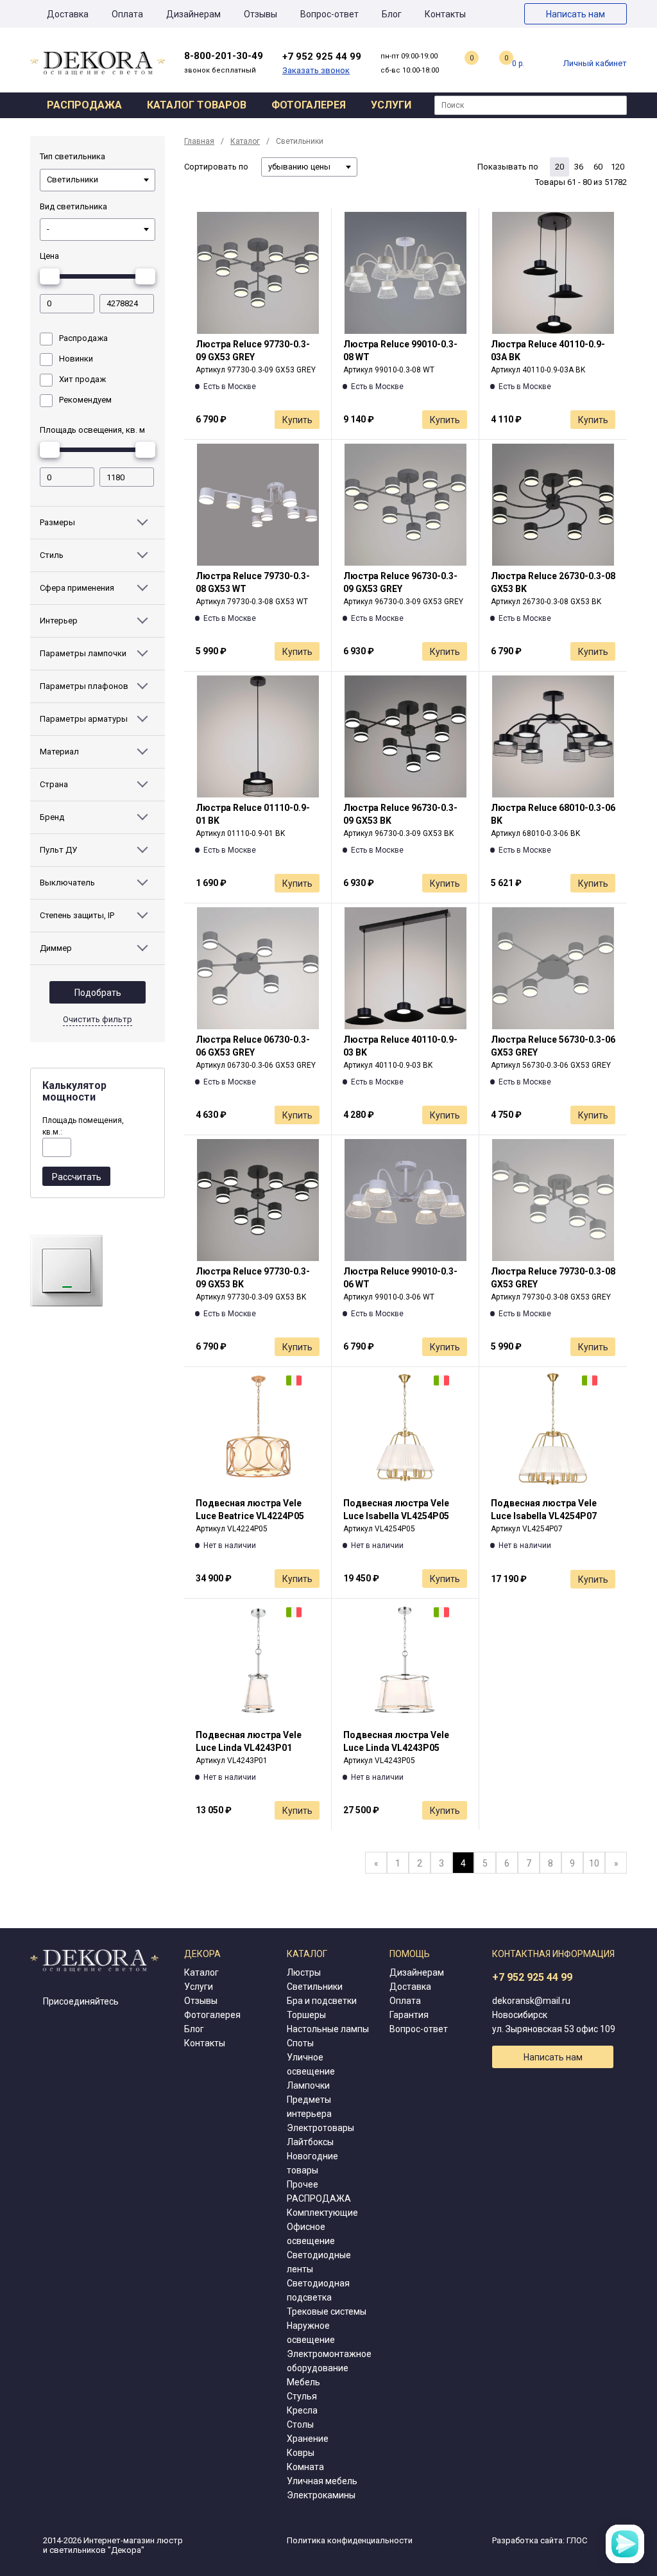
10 (594, 1863)
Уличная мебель (322, 2481)
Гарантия (409, 2015)
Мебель (303, 2382)
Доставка (68, 14)
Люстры (304, 1972)
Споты (300, 2043)
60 (598, 167)
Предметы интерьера (309, 2107)
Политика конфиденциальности (350, 2540)
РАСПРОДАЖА (319, 2198)
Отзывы (260, 14)
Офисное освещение (311, 2234)
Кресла (302, 2410)
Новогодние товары (312, 2163)
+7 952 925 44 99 (532, 1977)
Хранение (308, 2439)
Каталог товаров (197, 105)
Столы (300, 2424)
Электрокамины (321, 2495)
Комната (305, 2467)
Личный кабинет (595, 63)
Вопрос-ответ (329, 14)
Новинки (76, 359)
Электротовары (320, 2128)
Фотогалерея (309, 105)
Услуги (391, 105)
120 (618, 167)
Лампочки (308, 2085)
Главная (199, 141)
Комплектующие (322, 2213)
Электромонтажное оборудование (329, 2361)
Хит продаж (82, 379)
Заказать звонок (316, 70)
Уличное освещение (311, 2064)
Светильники (315, 1987)
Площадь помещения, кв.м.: (83, 1126)
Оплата (127, 14)
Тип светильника (73, 156)
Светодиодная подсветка (318, 2290)
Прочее (303, 2184)
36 (579, 167)
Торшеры (306, 2015)
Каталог (245, 141)
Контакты (445, 14)
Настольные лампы (328, 2029)
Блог (392, 14)
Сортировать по (216, 167)
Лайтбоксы (310, 2142)
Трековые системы (327, 2311)
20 (559, 167)
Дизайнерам (193, 14)
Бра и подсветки (322, 2001)
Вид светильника (73, 206)
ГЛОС (577, 2540)
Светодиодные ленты (319, 2262)
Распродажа (84, 105)
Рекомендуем (85, 400)
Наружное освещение (311, 2333)
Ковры (301, 2453)
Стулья (302, 2396)
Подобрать (98, 993)
